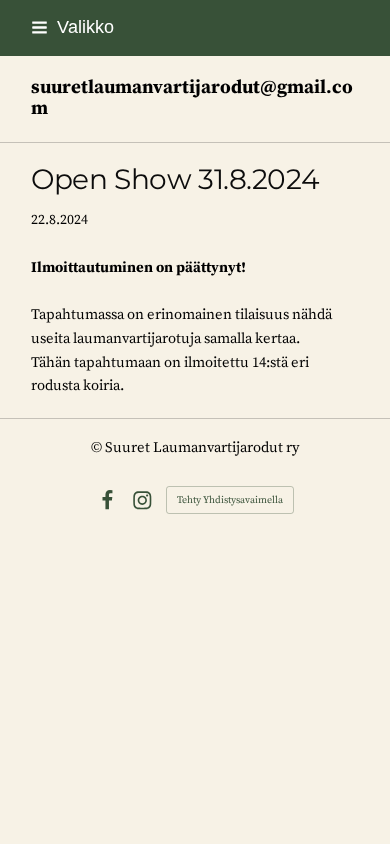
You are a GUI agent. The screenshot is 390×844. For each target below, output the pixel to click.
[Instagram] (142, 500)
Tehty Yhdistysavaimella (230, 500)
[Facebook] (107, 500)
